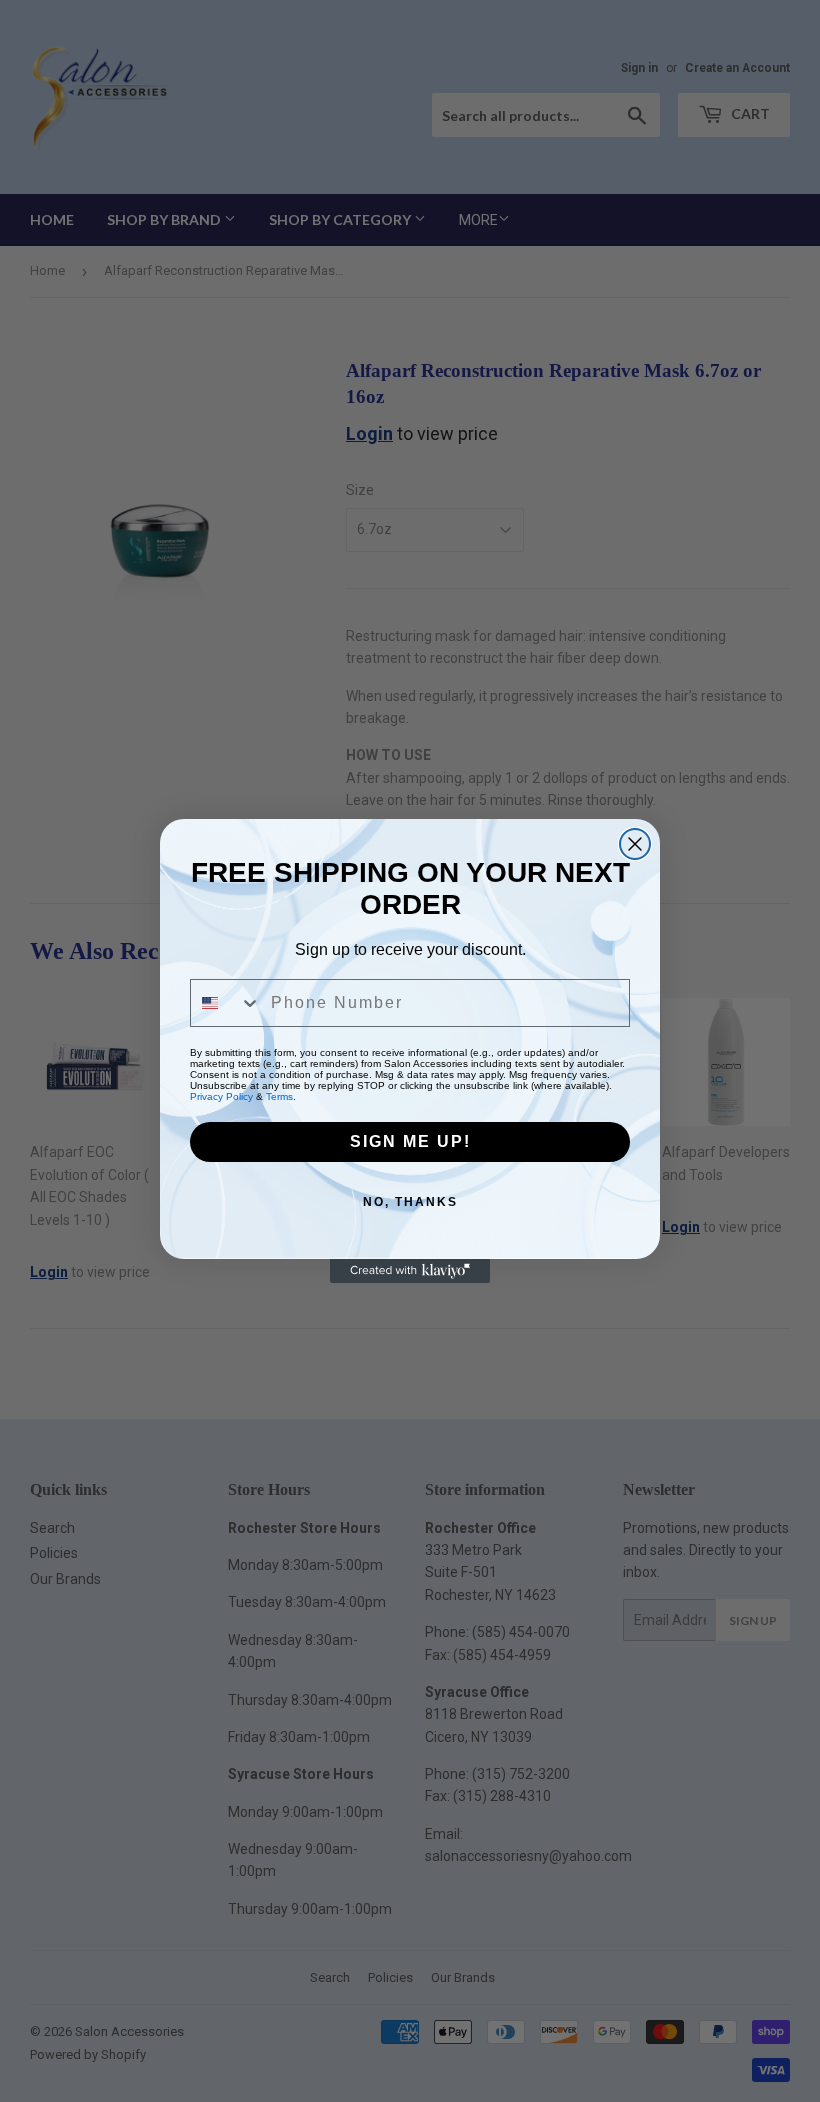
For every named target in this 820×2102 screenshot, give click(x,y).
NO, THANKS (410, 1202)
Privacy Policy (221, 1096)
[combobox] (226, 1003)
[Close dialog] (635, 844)
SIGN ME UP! (410, 1141)
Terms (279, 1096)
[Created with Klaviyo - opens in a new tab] (410, 1271)
